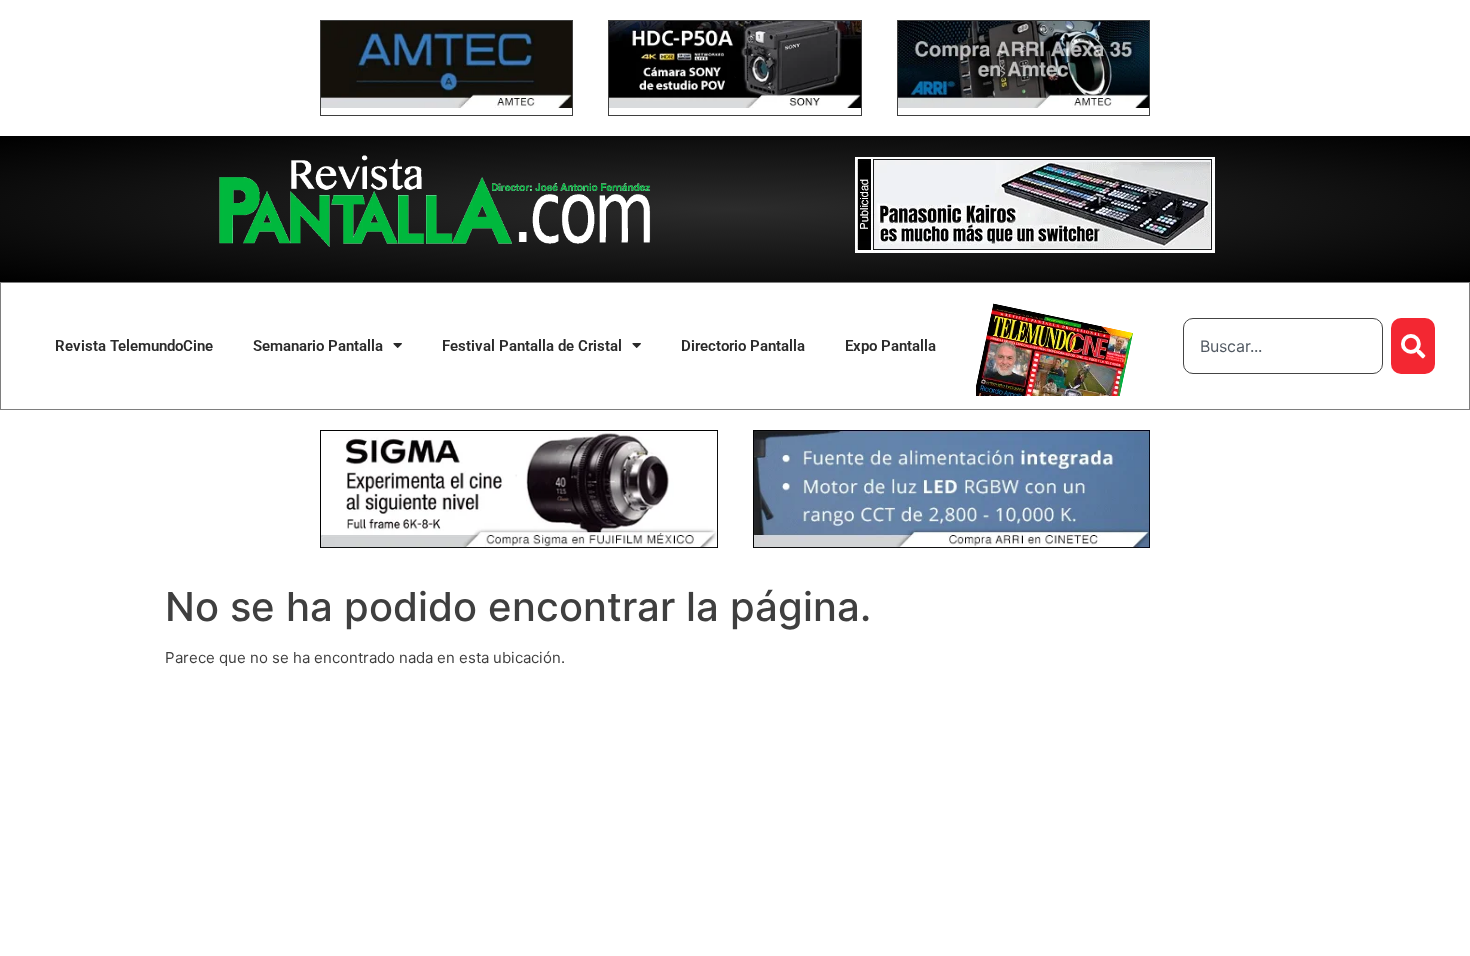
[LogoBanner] (1035, 247)
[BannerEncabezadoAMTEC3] (1023, 102)
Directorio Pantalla (743, 346)
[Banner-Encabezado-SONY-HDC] (734, 102)
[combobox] (1283, 346)
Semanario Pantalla (318, 346)
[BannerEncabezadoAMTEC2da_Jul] (446, 102)
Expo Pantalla (890, 346)
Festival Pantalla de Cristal (532, 346)
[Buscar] (1413, 346)
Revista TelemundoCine (134, 346)
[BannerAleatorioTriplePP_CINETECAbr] (952, 542)
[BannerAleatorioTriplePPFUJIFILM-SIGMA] (519, 542)
